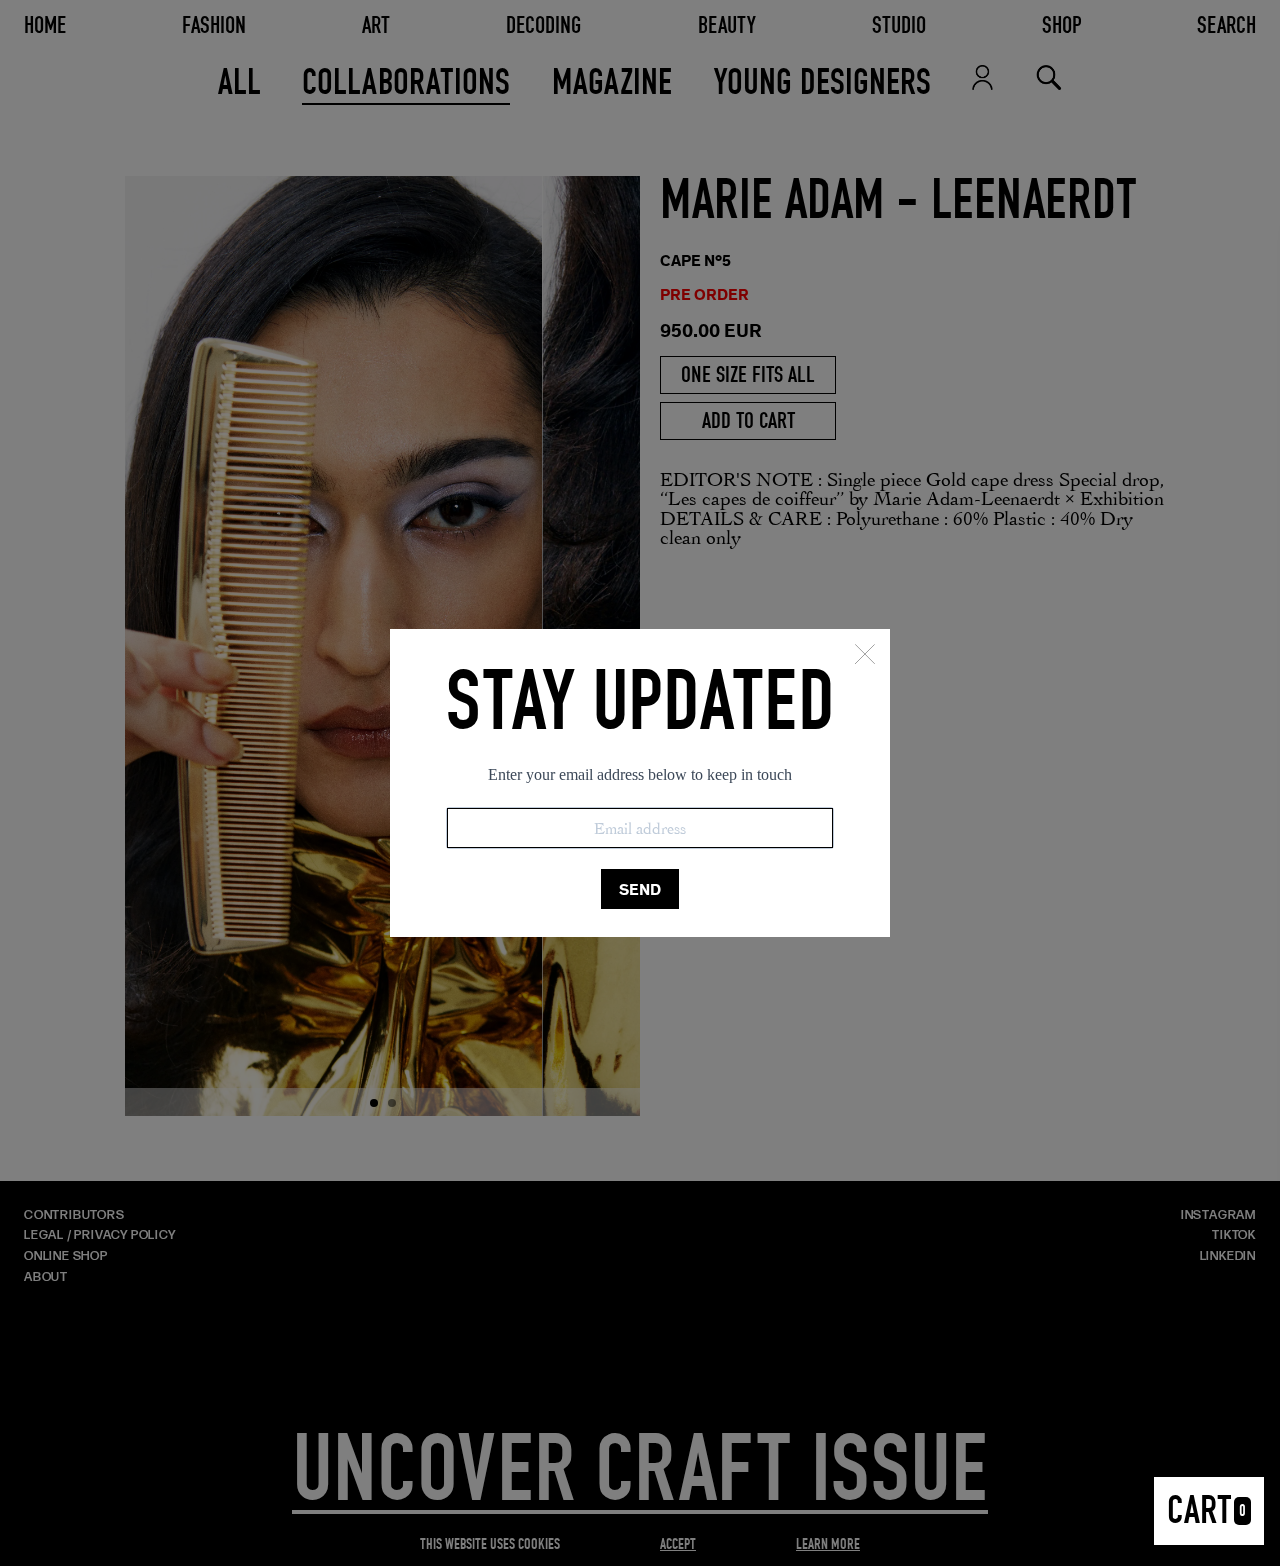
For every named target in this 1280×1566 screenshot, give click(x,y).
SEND (640, 889)
